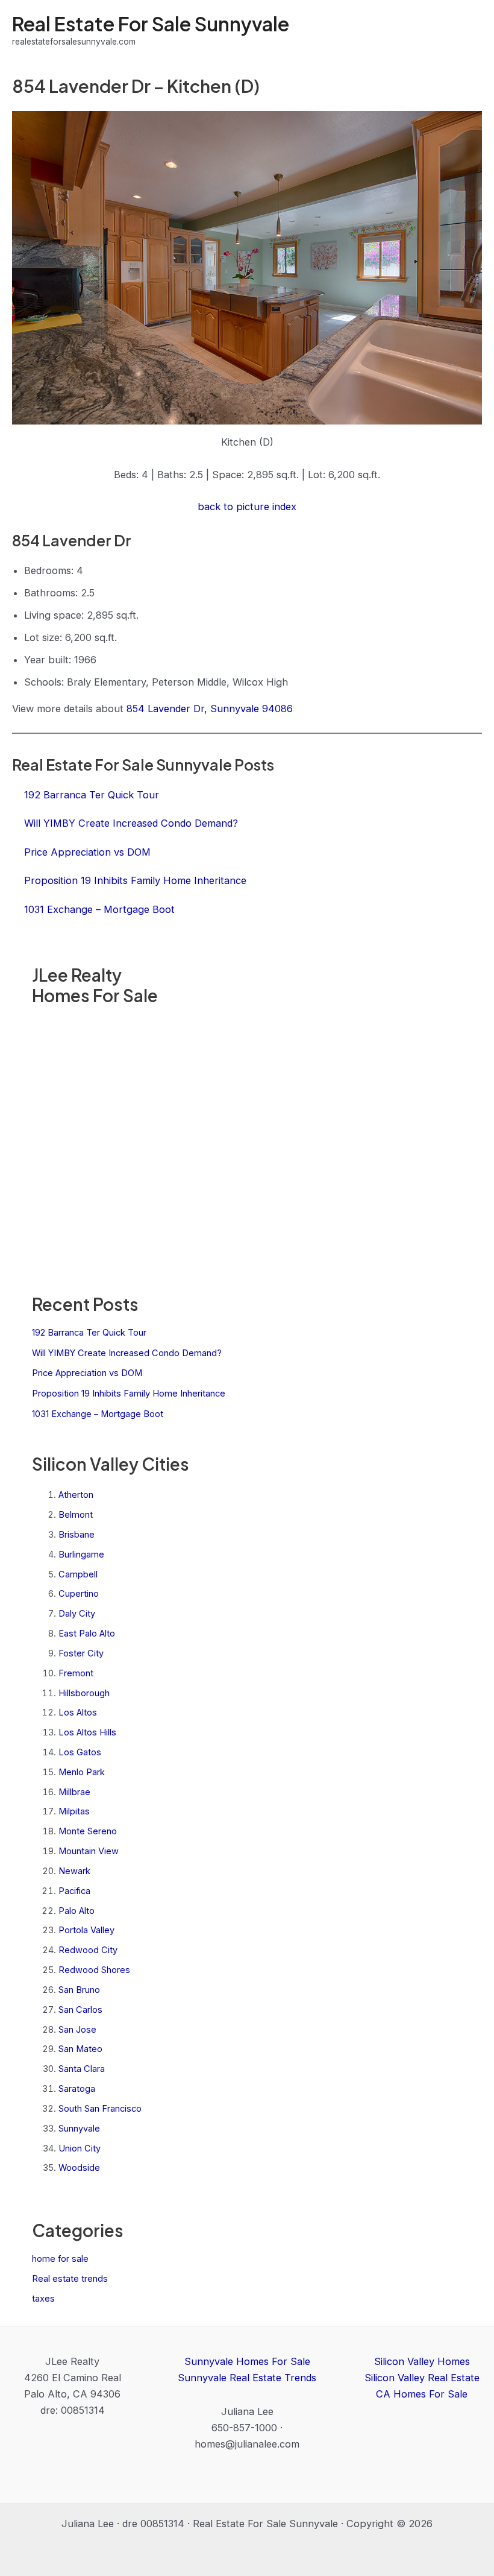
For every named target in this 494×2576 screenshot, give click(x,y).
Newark (74, 1871)
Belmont (76, 1515)
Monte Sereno (88, 1831)
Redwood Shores (94, 1970)
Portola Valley (86, 1930)
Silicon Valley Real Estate (422, 2378)
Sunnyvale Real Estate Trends (247, 2378)
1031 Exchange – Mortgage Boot (98, 1414)
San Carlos (80, 2010)
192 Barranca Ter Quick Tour (89, 1333)
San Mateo (80, 2049)
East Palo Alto (87, 1634)
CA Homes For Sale (422, 2394)
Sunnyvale (79, 2129)
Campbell (78, 1574)
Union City (80, 2148)
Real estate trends (70, 2279)
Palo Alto (77, 1911)
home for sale (60, 2259)
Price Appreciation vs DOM (87, 1373)
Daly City (77, 1614)
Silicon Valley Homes (422, 2361)
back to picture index (247, 507)
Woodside (79, 2168)
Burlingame (81, 1555)
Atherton (76, 1495)
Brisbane (77, 1535)
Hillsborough (84, 1693)
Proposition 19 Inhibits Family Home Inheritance (129, 1394)
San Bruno (79, 1990)
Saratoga (77, 2089)
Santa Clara (82, 2069)
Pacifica (74, 1891)
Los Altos (78, 1713)
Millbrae (74, 1792)
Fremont (76, 1673)
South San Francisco (100, 2109)
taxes (43, 2299)
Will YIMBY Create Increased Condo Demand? (127, 1353)
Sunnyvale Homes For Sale (247, 2361)
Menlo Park (82, 1772)
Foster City (81, 1653)
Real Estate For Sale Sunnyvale (151, 24)
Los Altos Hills (87, 1732)
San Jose (77, 2030)
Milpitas (74, 1811)
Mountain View (89, 1851)
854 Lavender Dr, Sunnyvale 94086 (210, 709)
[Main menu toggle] (468, 30)
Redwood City (88, 1950)
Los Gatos (80, 1752)
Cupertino (79, 1594)
